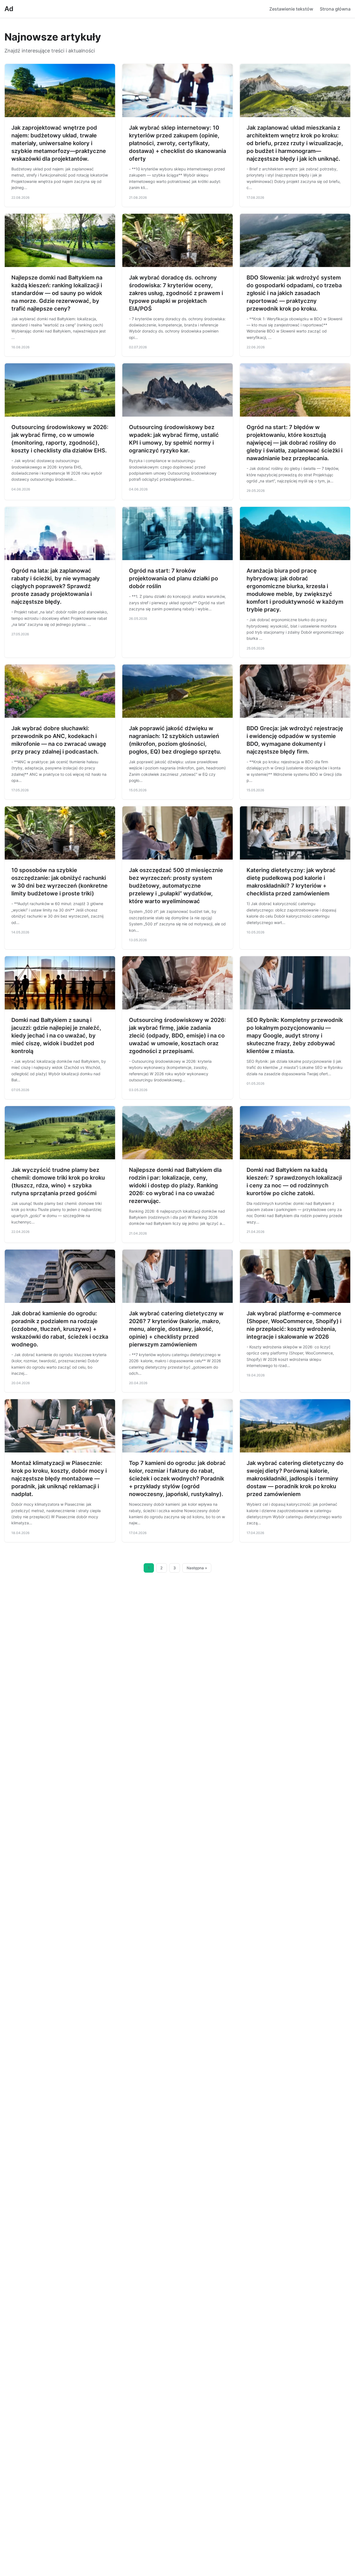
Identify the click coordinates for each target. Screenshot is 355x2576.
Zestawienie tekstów (291, 9)
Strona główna (335, 9)
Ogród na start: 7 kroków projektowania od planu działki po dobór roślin (173, 578)
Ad (9, 9)
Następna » (197, 1568)
